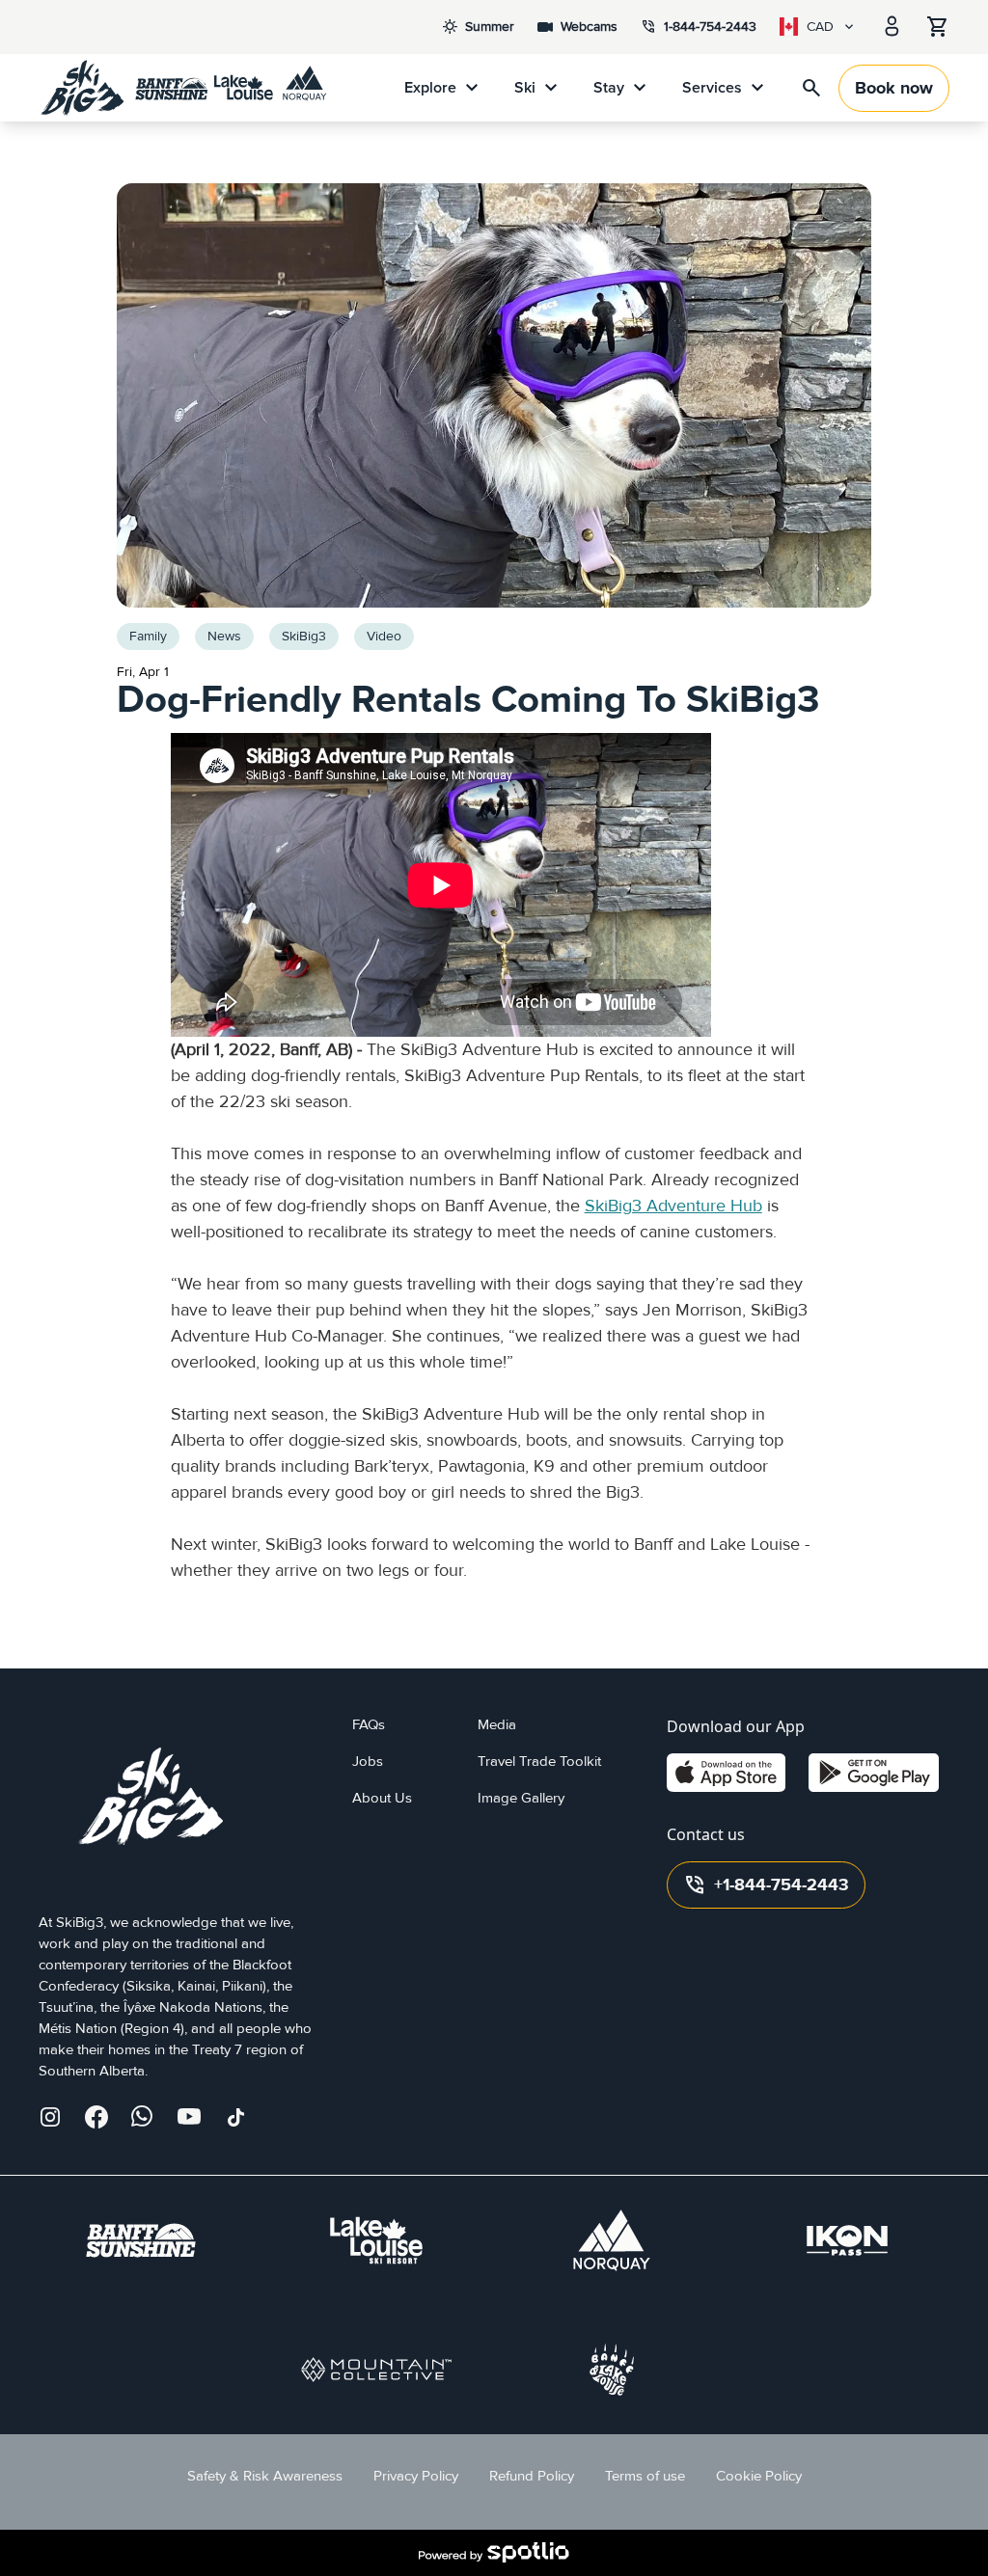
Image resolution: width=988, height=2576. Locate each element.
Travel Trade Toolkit (539, 1762)
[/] (183, 88)
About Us (382, 1798)
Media (497, 1725)
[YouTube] (189, 2117)
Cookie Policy (759, 2476)
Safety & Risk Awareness (265, 2476)
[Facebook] (96, 2117)
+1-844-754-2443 (766, 1885)
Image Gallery (521, 1798)
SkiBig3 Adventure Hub (673, 1206)
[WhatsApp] (143, 2117)
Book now (894, 88)
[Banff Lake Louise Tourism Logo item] (612, 2370)
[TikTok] (235, 2117)
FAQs (369, 1725)
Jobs (368, 1762)
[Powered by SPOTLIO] (494, 2553)
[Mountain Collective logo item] (376, 2370)
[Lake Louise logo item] (376, 2240)
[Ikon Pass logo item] (847, 2240)
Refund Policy (532, 2476)
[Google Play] (874, 1773)
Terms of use (645, 2476)
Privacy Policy (416, 2476)
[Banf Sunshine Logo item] (141, 2240)
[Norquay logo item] (612, 2240)
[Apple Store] (726, 1773)
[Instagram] (50, 2117)
